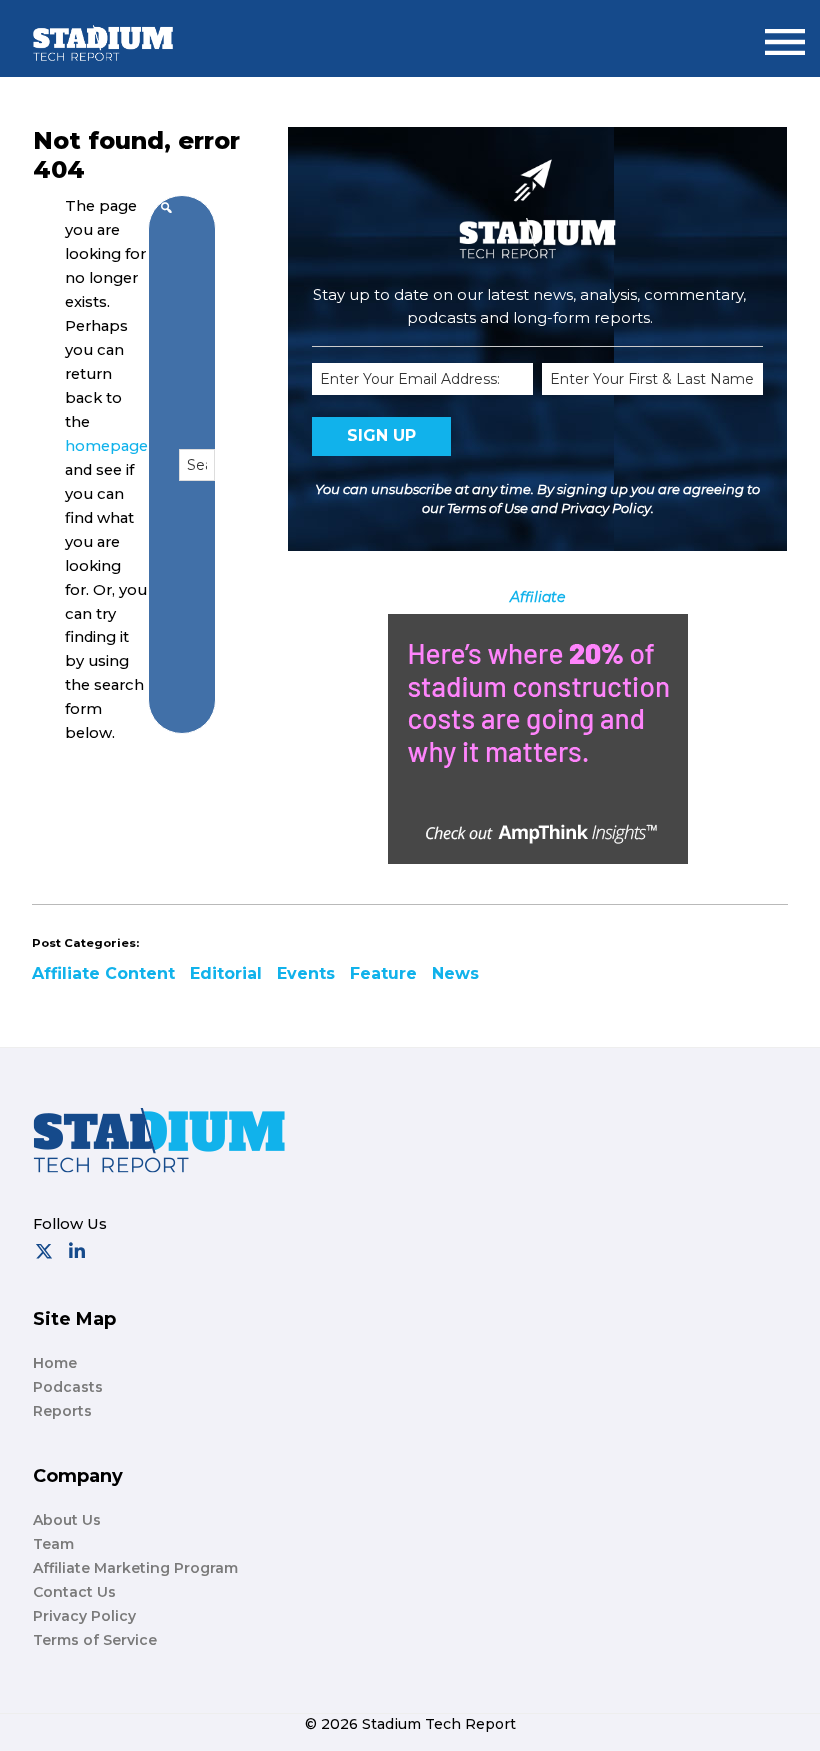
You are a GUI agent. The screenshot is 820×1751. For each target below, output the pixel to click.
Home (55, 1363)
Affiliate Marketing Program (135, 1568)
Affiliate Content (103, 973)
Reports (62, 1411)
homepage (106, 446)
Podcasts (68, 1387)
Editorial (226, 973)
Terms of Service (95, 1640)
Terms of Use (487, 508)
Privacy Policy (606, 508)
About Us (67, 1520)
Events (306, 973)
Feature (383, 973)
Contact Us (74, 1592)
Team (53, 1544)
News (455, 973)
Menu (785, 33)
